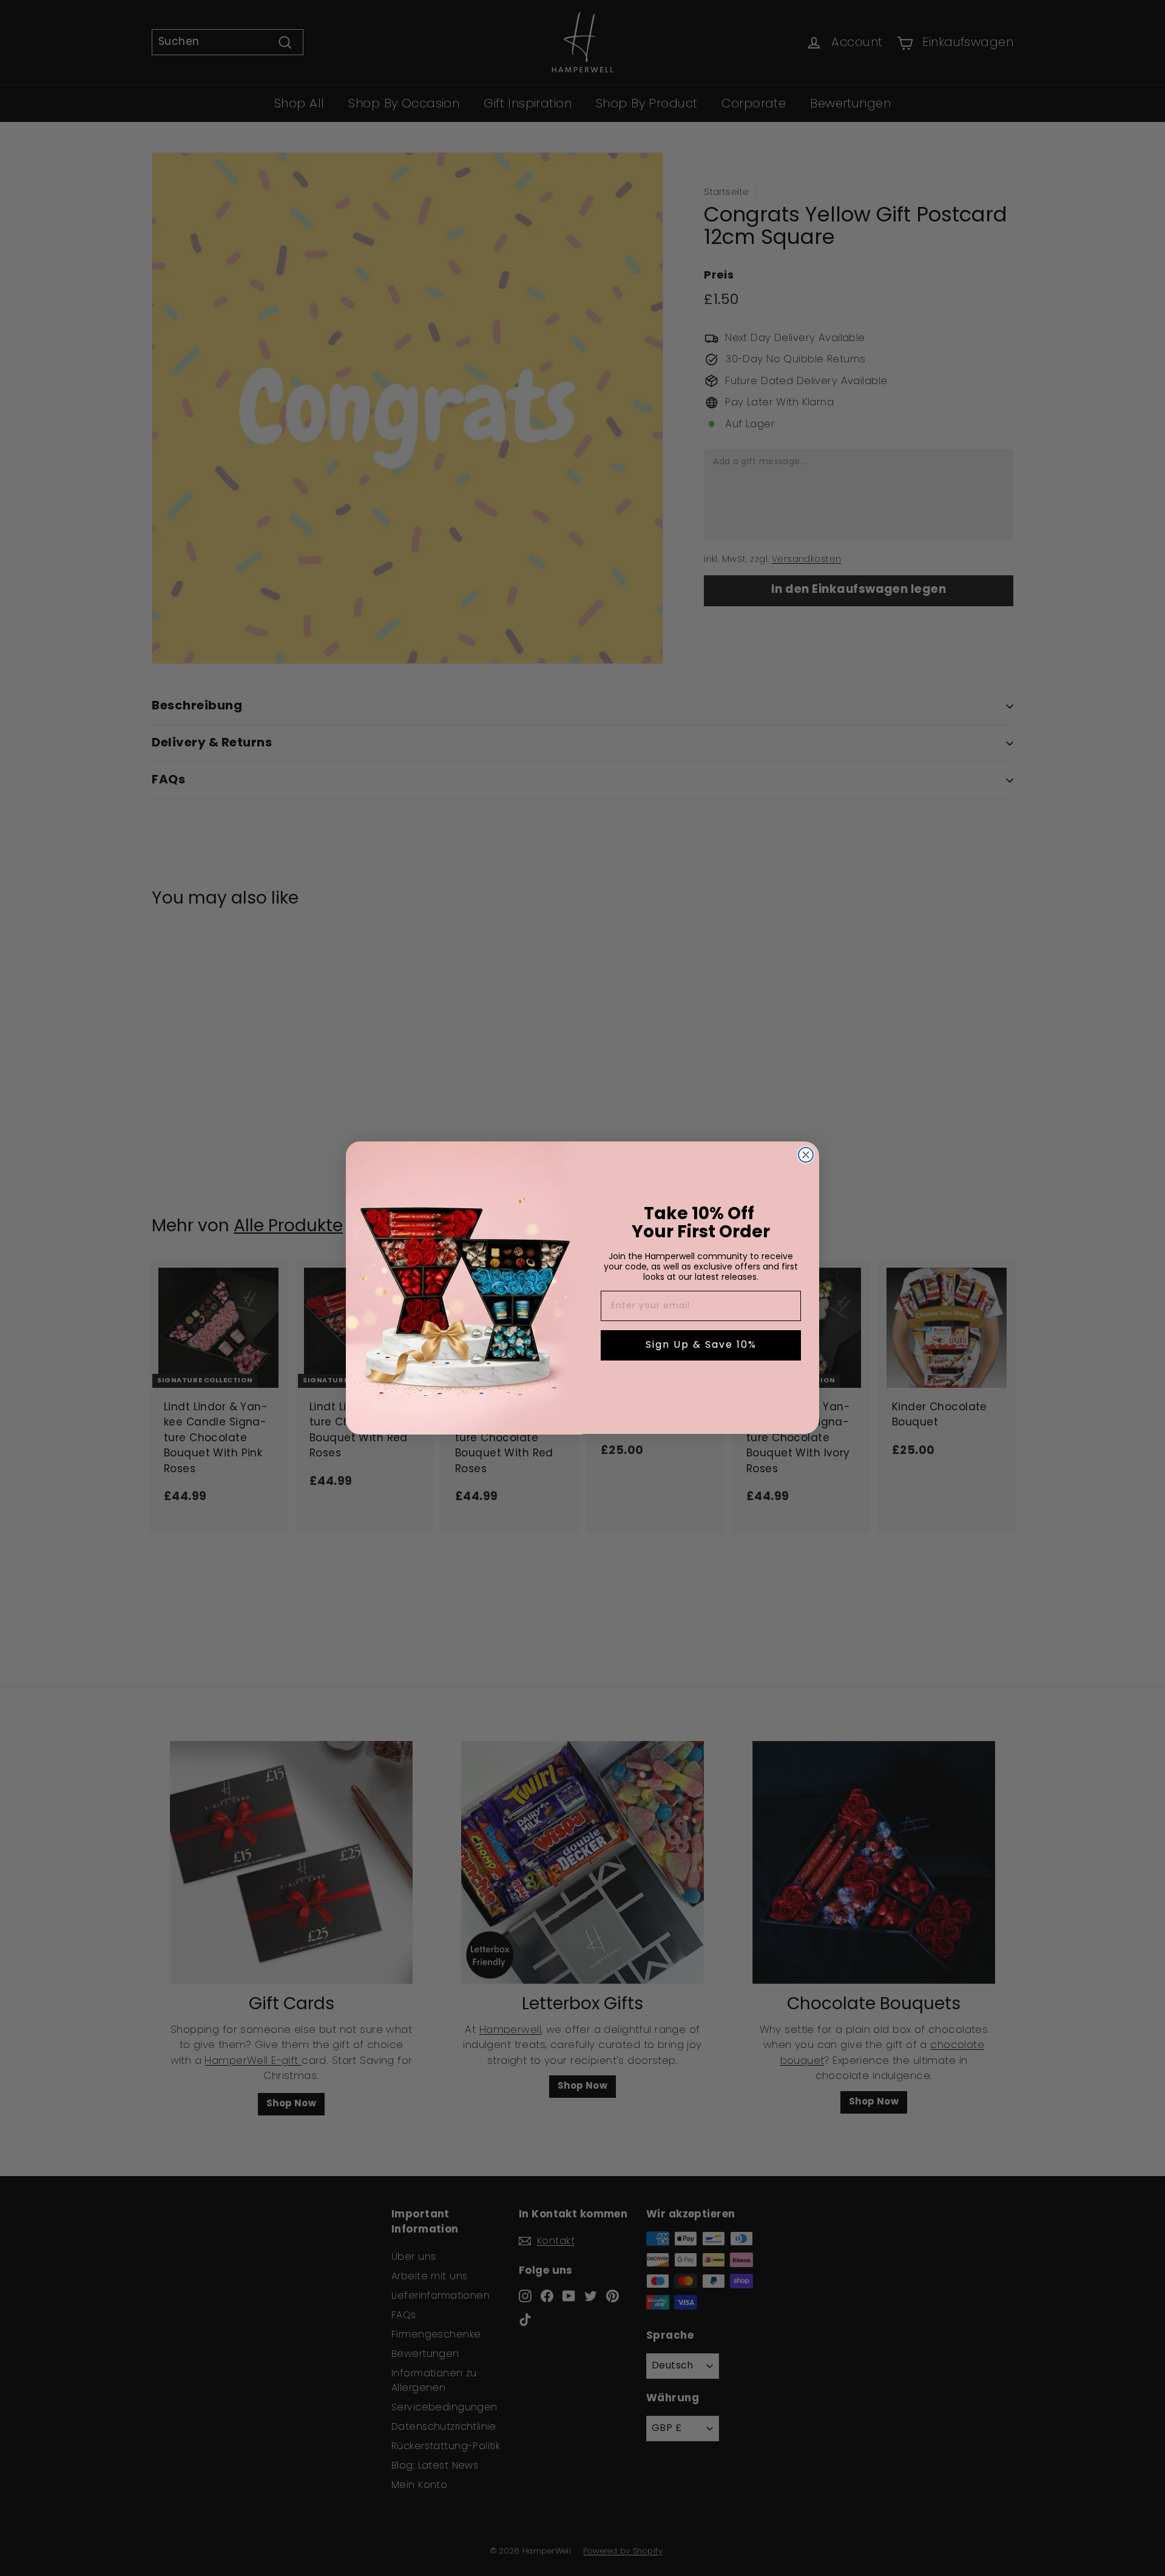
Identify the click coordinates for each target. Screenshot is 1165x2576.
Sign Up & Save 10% (701, 1346)
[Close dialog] (806, 1155)
